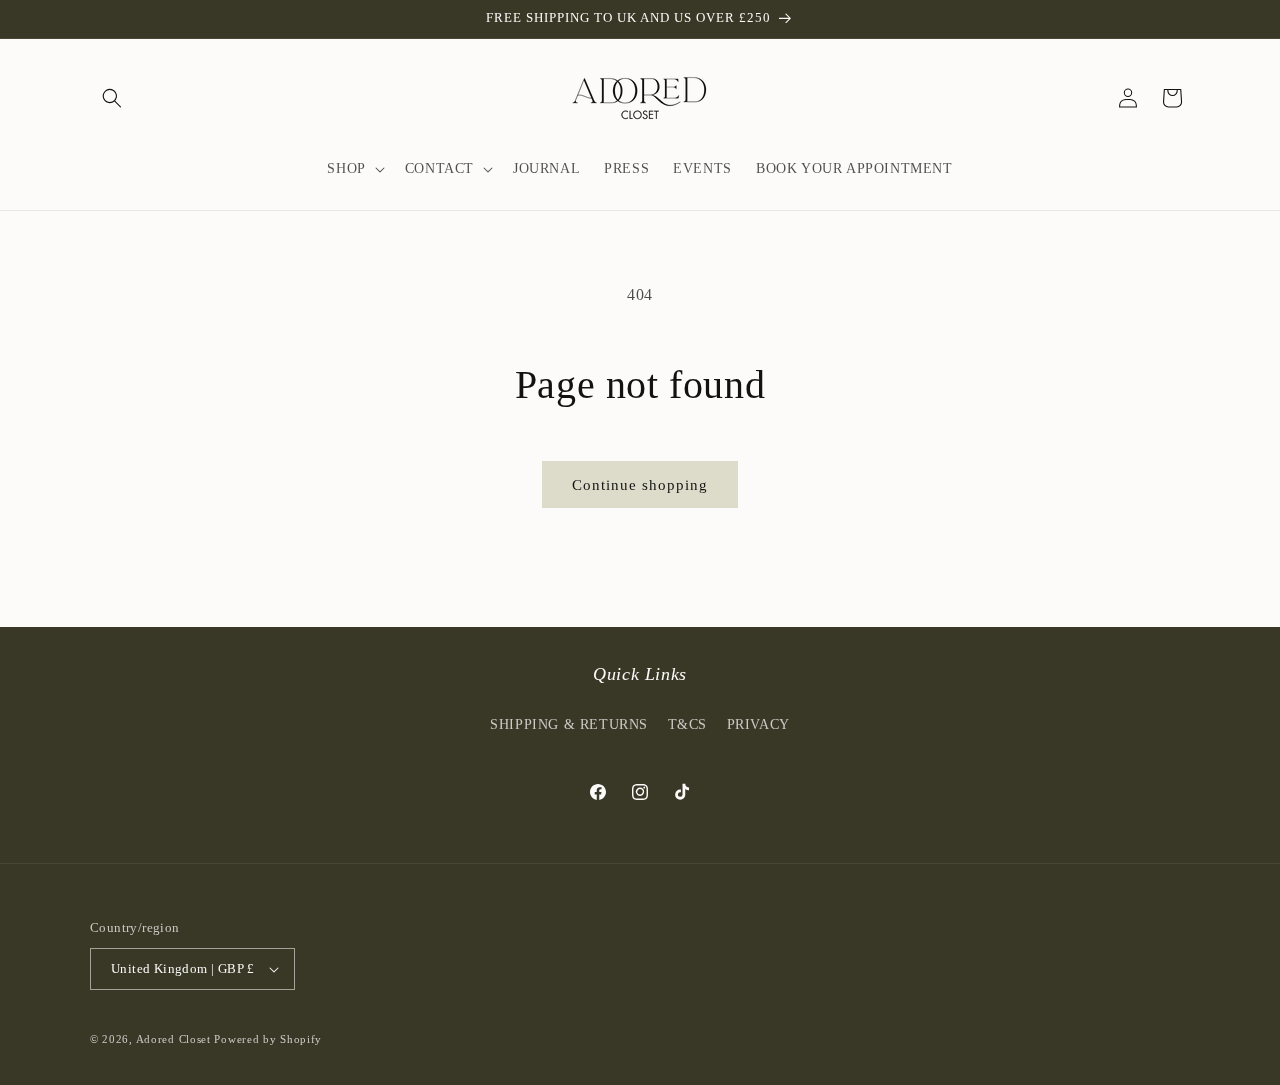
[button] (112, 98)
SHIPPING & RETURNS (569, 723)
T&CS (687, 723)
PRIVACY (758, 723)
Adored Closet (173, 1039)
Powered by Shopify (268, 1039)
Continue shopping (640, 485)
